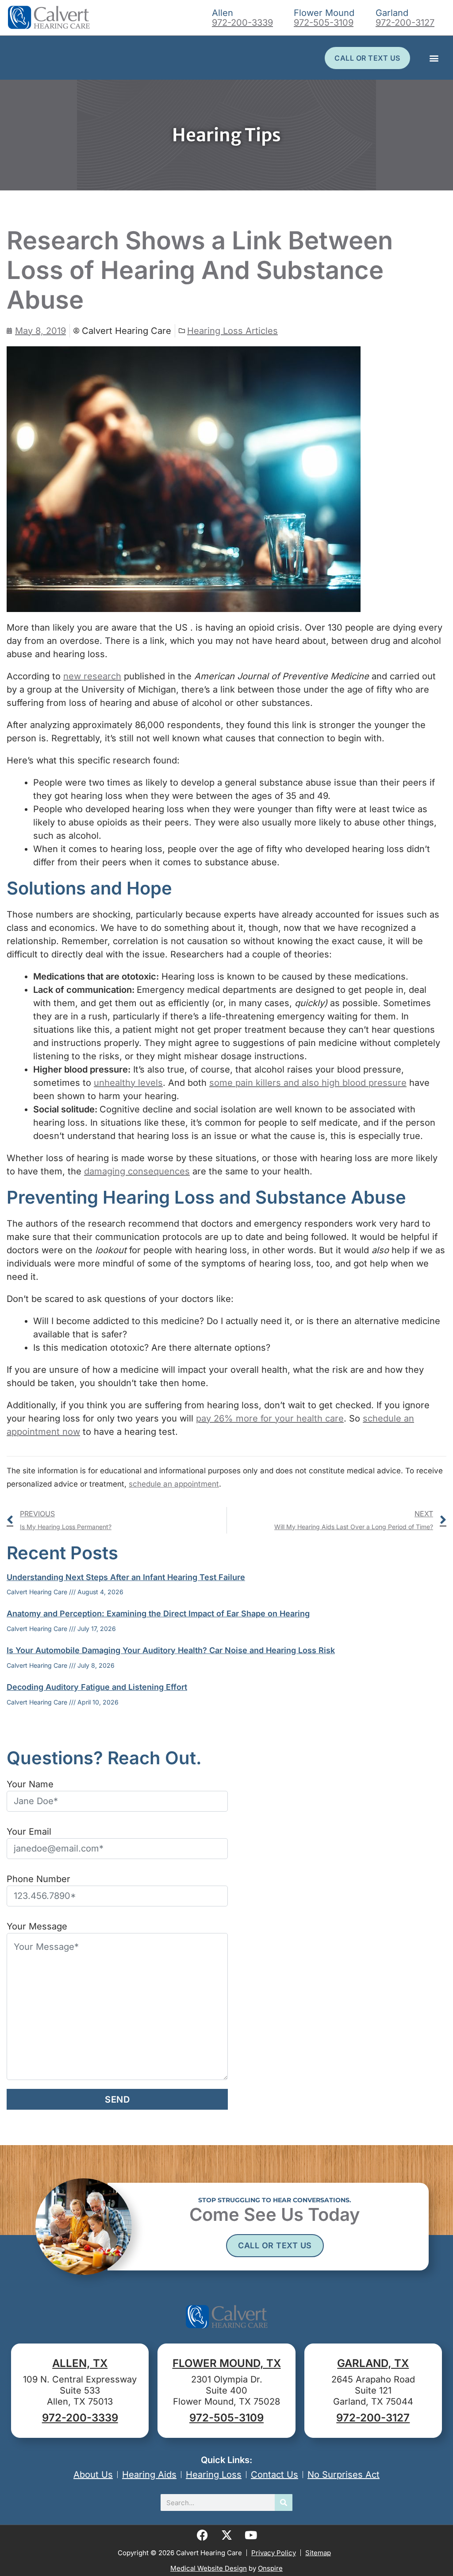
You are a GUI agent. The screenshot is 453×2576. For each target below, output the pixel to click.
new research (92, 676)
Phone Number (38, 1879)
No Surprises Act (344, 2475)
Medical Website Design (209, 2568)
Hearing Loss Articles (232, 331)
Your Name (30, 1784)
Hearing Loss (214, 2475)
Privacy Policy (274, 2553)
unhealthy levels (128, 1083)
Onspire (270, 2568)
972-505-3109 (324, 23)
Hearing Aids (149, 2475)
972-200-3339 (242, 23)
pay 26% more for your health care (270, 1418)
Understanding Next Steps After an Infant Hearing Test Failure (126, 1577)
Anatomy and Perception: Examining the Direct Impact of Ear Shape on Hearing (158, 1613)
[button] (434, 58)
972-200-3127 (405, 23)
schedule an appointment (174, 1484)
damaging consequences (137, 1171)
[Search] (284, 2502)
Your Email (29, 1832)
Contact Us (274, 2475)
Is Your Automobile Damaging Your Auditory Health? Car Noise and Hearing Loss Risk (171, 1650)
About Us (93, 2475)
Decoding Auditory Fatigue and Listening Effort (97, 1687)
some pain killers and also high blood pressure (308, 1083)
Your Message (37, 1926)
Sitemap (318, 2553)
